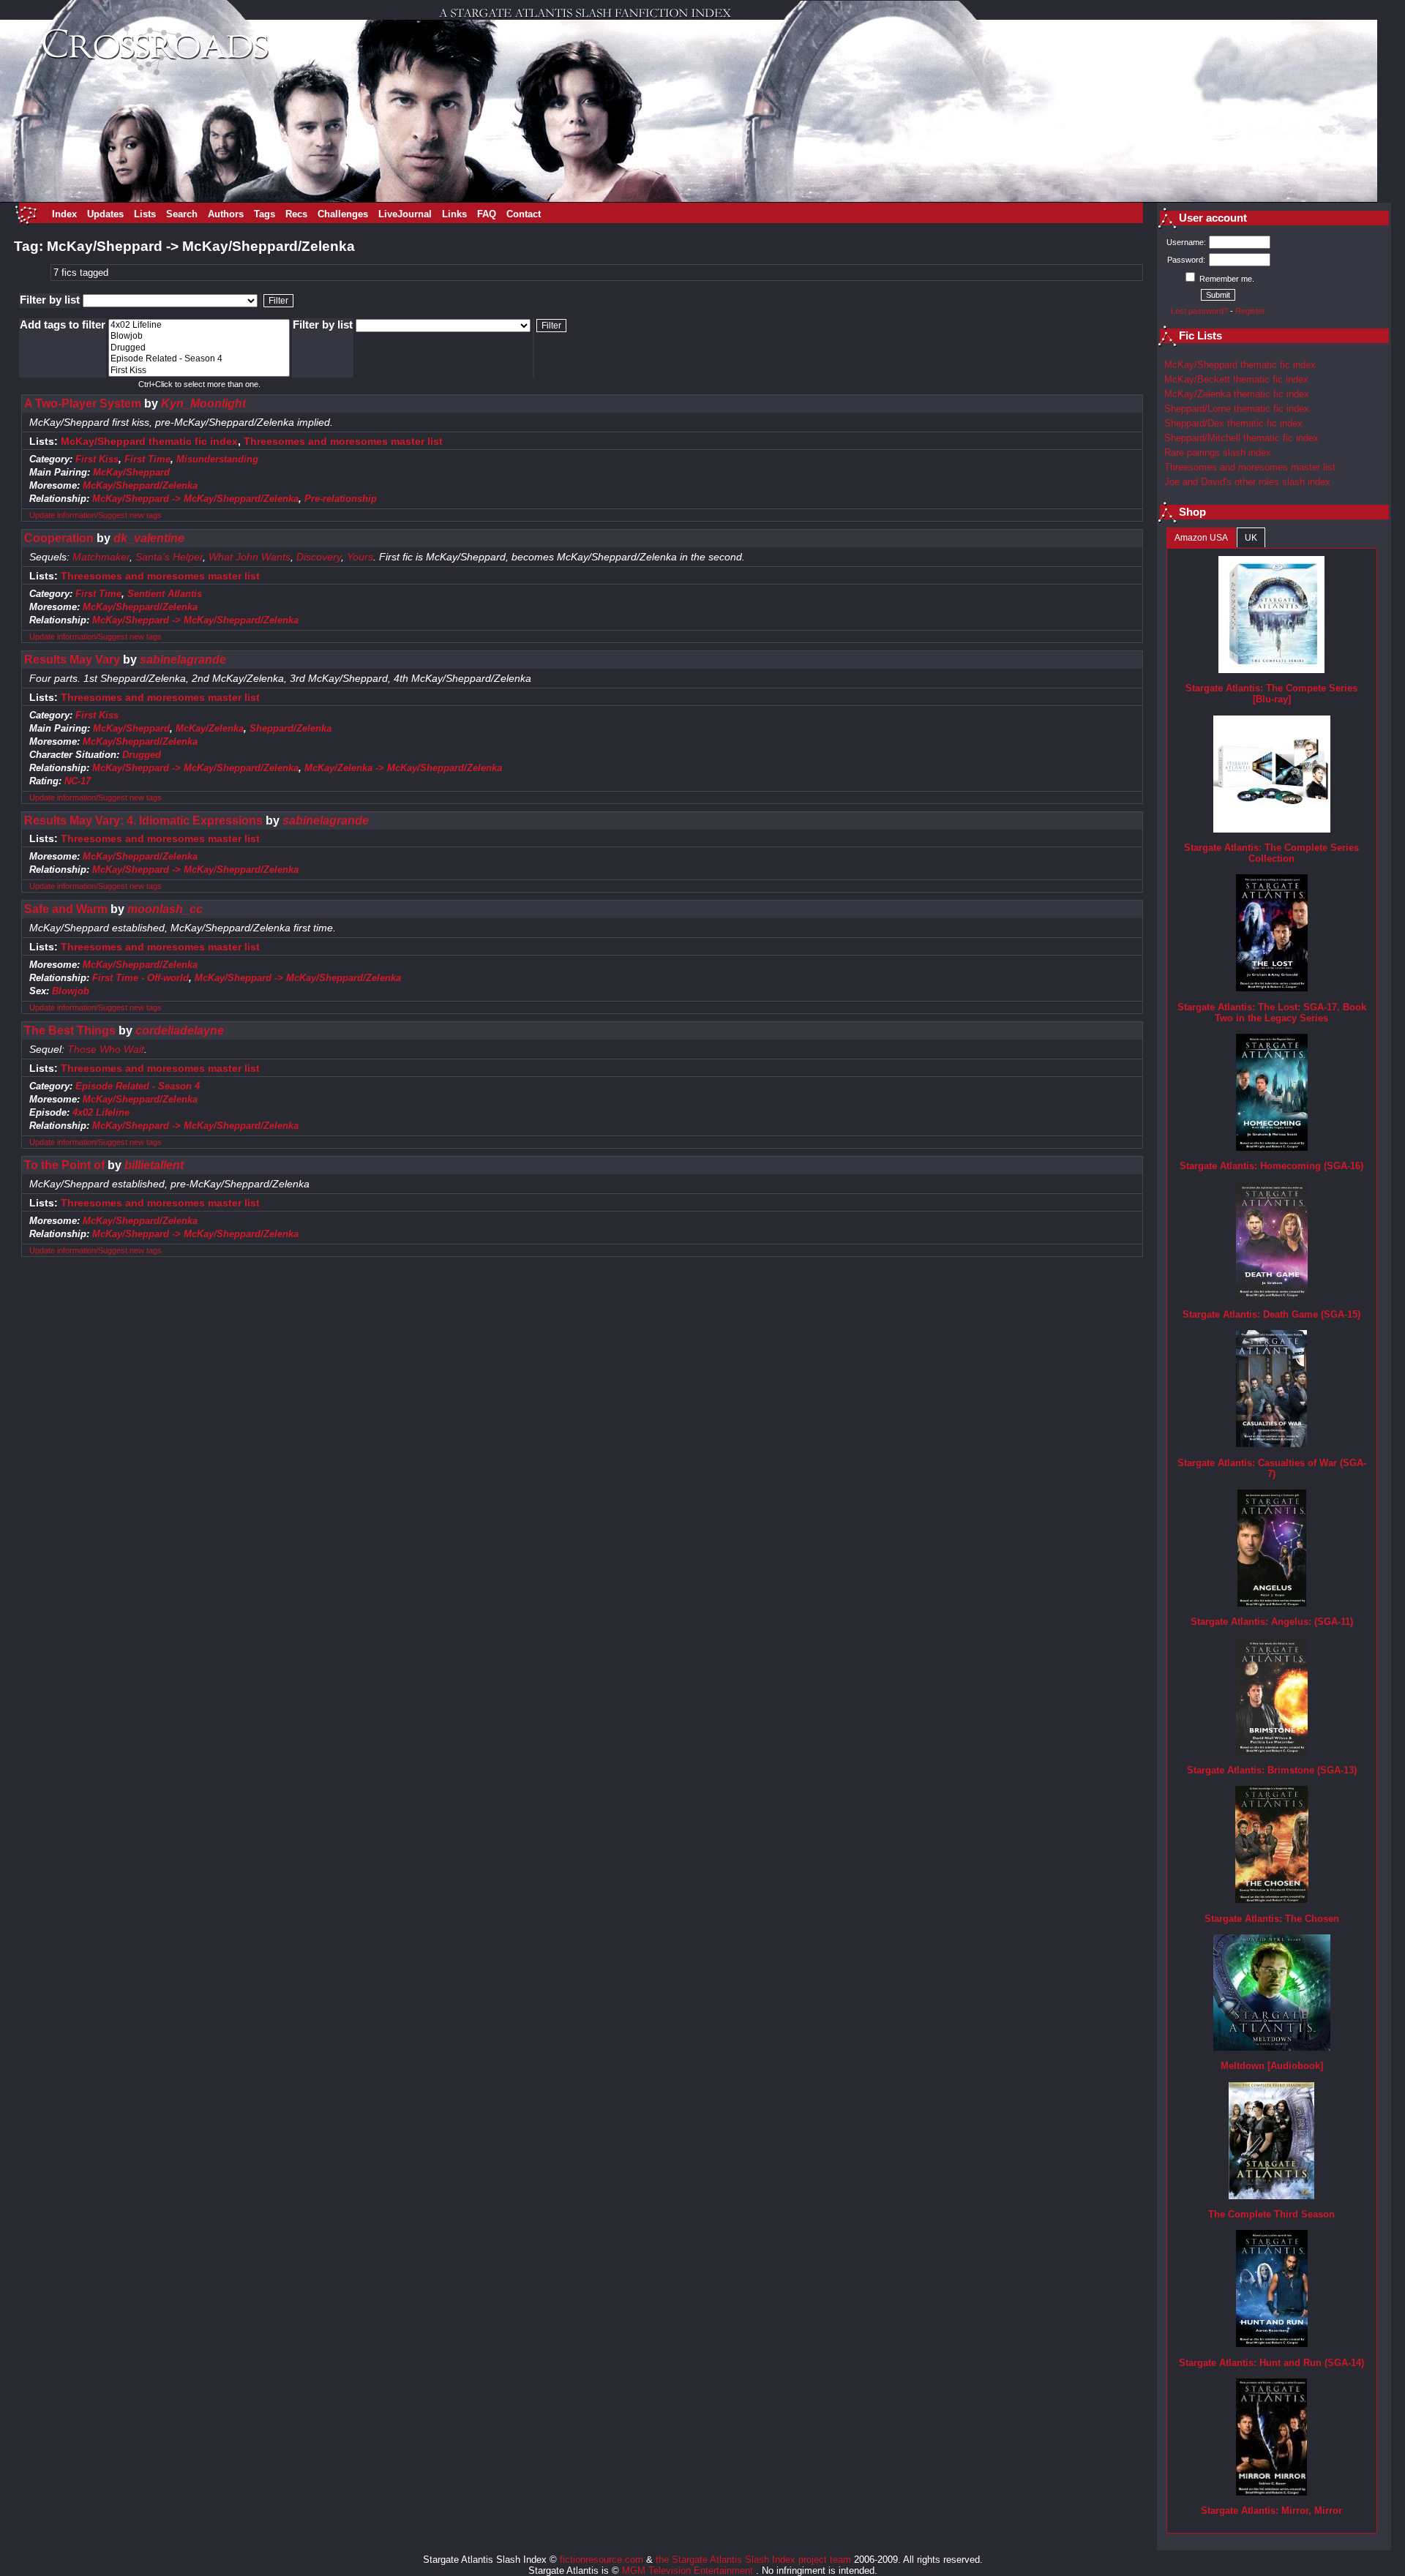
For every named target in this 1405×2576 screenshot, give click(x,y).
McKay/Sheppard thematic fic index (149, 442)
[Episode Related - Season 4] (199, 359)
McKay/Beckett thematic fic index (1236, 379)
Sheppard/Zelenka (291, 728)
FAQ (487, 214)
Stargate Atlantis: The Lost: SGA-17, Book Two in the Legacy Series (1272, 1013)
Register (1250, 311)
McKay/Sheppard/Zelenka (140, 485)
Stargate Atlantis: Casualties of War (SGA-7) (1272, 1468)
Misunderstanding (217, 459)
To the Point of (64, 1165)
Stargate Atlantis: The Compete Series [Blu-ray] (1271, 694)
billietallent (154, 1165)
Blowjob (71, 991)
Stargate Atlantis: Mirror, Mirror (1271, 2511)
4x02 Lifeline (101, 1112)
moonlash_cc (165, 909)
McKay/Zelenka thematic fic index (1237, 394)
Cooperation (59, 538)
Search (182, 214)
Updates (105, 214)
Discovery (319, 557)
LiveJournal (405, 214)
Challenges (343, 214)
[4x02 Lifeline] (199, 325)
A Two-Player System (83, 403)
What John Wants (250, 557)
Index (64, 214)
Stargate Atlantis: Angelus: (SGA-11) (1272, 1622)
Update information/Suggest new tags (95, 515)
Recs (296, 214)
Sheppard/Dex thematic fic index (1233, 423)
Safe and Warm (66, 909)
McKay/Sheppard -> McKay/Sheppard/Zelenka (195, 499)
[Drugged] (199, 348)
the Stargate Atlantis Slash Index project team (753, 2560)
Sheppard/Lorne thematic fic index (1237, 409)
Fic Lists (1200, 336)
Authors (226, 214)
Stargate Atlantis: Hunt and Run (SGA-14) (1271, 2363)
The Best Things (70, 1030)
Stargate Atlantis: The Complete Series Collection (1271, 853)
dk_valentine (149, 538)
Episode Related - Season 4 (138, 1086)
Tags (265, 214)
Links (454, 214)
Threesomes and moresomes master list (343, 442)
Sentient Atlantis (165, 594)
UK (1251, 538)
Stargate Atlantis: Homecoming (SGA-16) (1271, 1166)
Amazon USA (1201, 538)
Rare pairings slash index (1218, 453)
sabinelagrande (183, 660)
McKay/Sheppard (131, 472)
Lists (145, 214)
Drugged (142, 755)
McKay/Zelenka (210, 728)
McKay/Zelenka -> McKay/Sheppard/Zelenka (403, 768)
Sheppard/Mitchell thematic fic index (1241, 438)
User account (1213, 218)
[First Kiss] (199, 371)
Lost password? (1199, 311)
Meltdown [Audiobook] (1272, 2066)
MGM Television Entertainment (689, 2571)
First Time (147, 459)
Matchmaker (101, 557)
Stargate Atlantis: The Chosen (1272, 1919)
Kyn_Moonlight (203, 403)
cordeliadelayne (180, 1030)
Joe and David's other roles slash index (1247, 482)
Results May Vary (72, 660)
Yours (360, 557)
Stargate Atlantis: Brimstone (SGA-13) (1272, 1770)
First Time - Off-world (140, 978)
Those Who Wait (106, 1049)
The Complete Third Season (1271, 2214)
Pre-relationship (341, 499)
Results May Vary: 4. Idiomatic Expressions (143, 821)
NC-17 (78, 781)
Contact (524, 214)
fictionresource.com (602, 2560)
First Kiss (97, 459)
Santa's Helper (169, 557)
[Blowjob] (199, 336)
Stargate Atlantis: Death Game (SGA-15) (1271, 1314)
